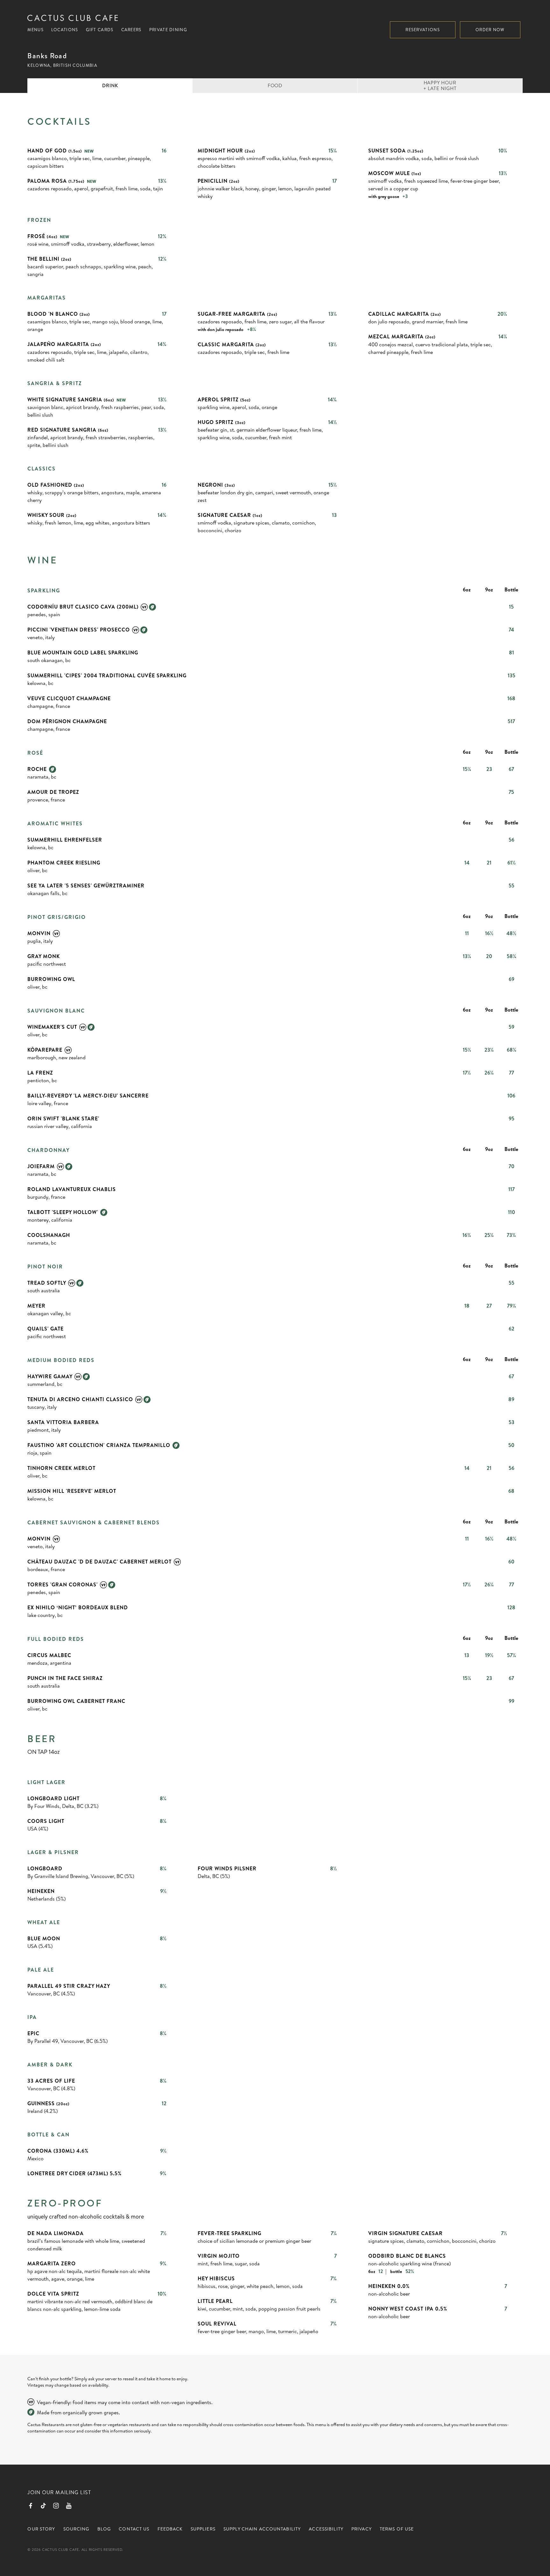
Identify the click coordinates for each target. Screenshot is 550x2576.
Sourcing (76, 2529)
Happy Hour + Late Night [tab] (440, 85)
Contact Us (134, 2529)
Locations (65, 30)
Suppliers (203, 2529)
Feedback (170, 2529)
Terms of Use (397, 2529)
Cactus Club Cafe (73, 18)
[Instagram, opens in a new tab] (56, 2506)
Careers (131, 30)
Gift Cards (100, 30)
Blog (104, 2529)
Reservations (423, 30)
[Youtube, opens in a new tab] (69, 2506)
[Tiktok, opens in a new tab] (43, 2506)
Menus (35, 30)
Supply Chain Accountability (262, 2529)
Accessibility (326, 2529)
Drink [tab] (110, 85)
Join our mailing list (59, 2492)
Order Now (490, 30)
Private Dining (168, 30)
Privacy (362, 2529)
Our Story (41, 2529)
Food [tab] (275, 85)
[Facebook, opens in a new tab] (31, 2506)
